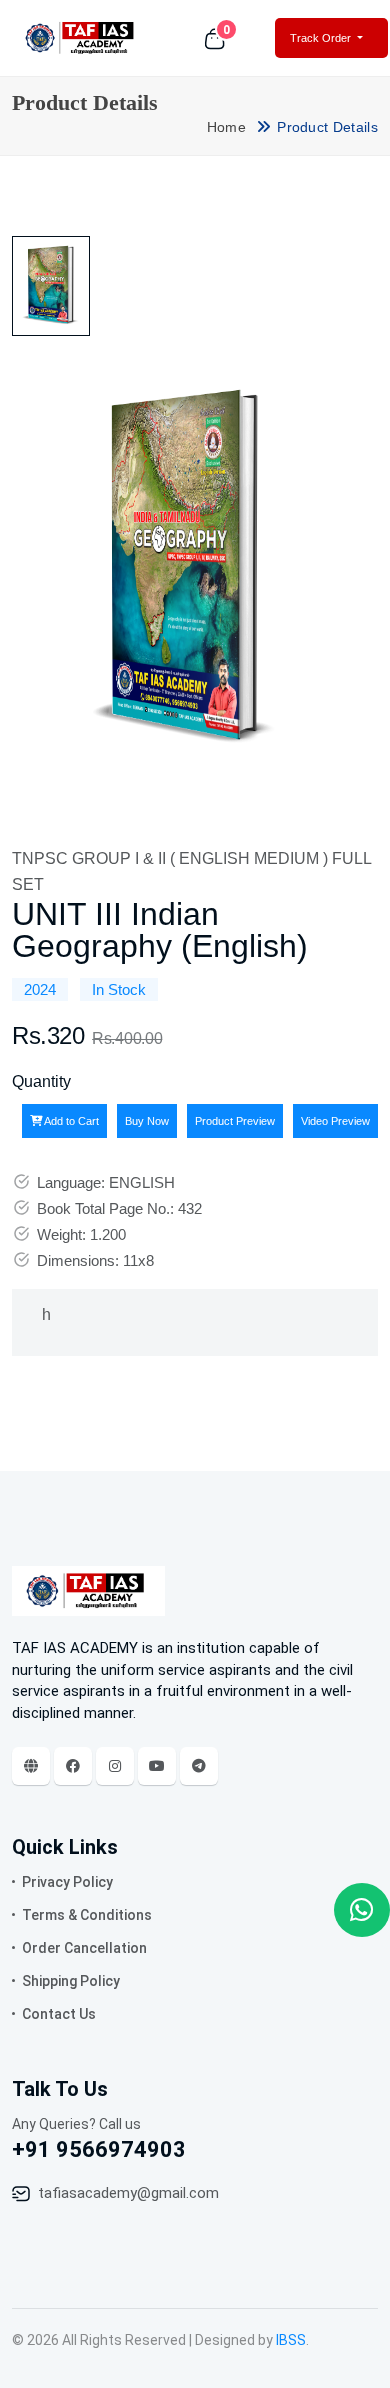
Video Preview (335, 1121)
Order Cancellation (84, 1948)
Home (226, 127)
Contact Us (59, 2014)
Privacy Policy (67, 1882)
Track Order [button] (322, 38)
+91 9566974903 (99, 2149)
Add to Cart (70, 1121)
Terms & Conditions (87, 1915)
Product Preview (235, 1121)
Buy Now (147, 1121)
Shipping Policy (71, 1981)
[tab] (51, 286)
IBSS (291, 2340)
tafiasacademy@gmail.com (128, 2193)
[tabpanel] (185, 571)
